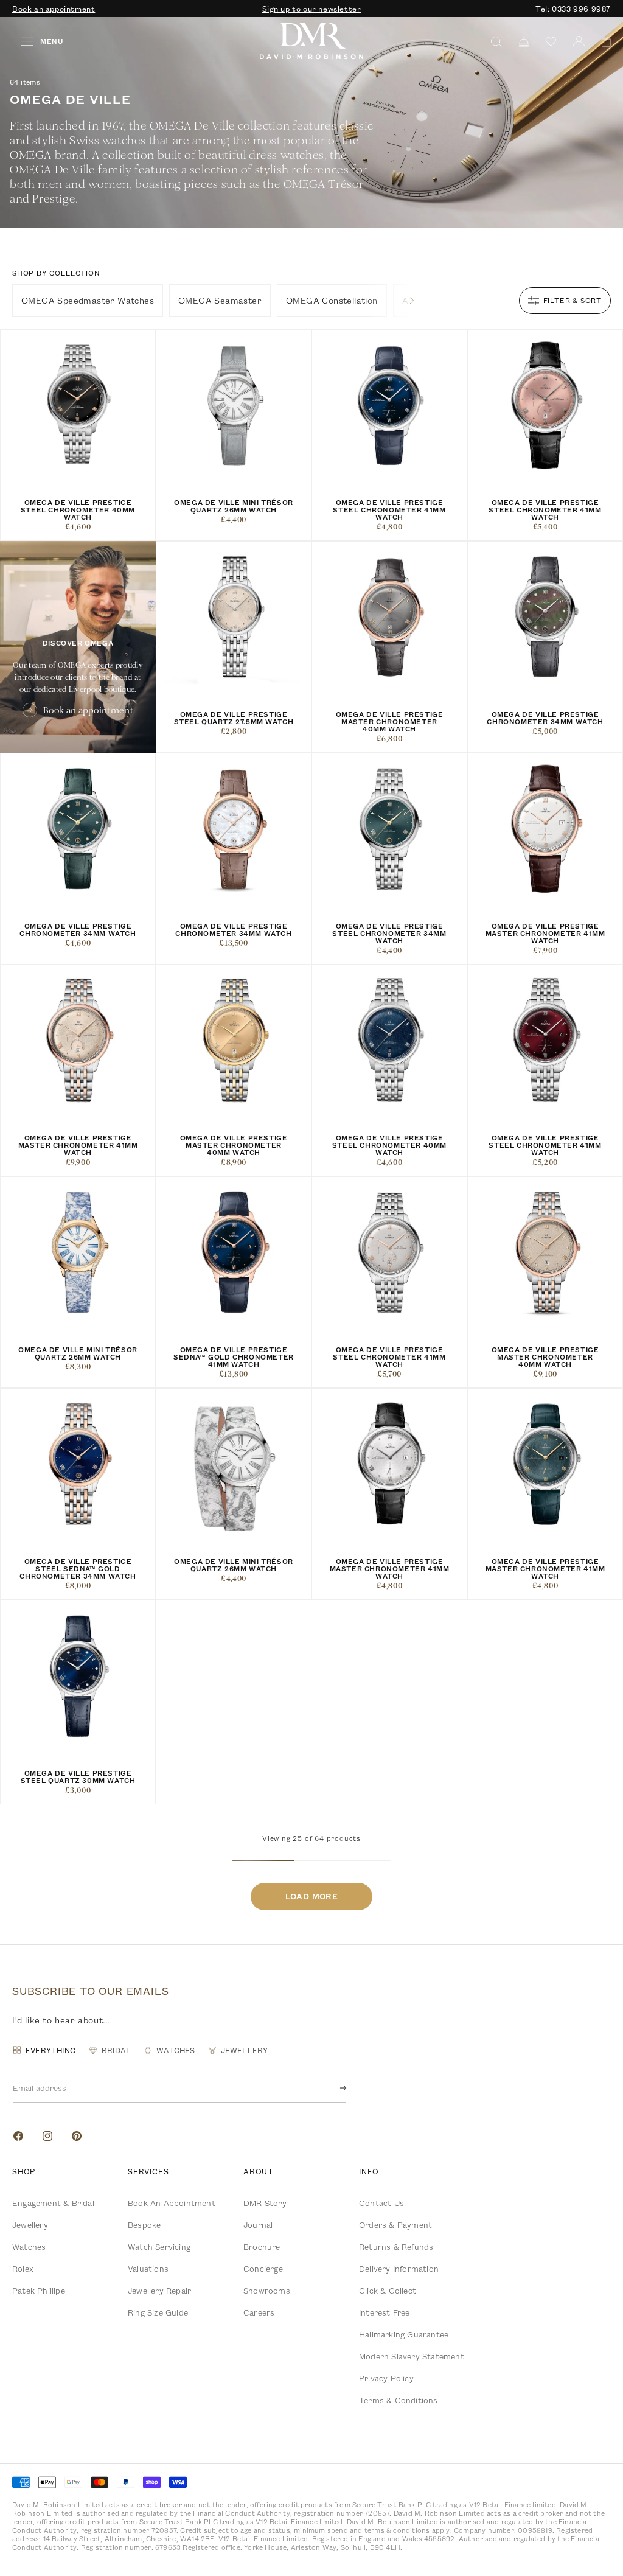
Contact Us (381, 2203)
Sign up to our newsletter (312, 9)
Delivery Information (399, 2269)
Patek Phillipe (39, 2291)
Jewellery (30, 2225)
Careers (259, 2312)
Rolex (23, 2269)
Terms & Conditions (399, 2400)
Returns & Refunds (396, 2247)
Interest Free (385, 2312)
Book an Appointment (172, 2203)
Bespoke (144, 2225)
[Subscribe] (333, 2088)
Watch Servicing (159, 2247)
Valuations (148, 2269)
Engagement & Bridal (53, 2203)
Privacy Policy (386, 2378)
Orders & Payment (395, 2225)
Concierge (263, 2269)
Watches (29, 2247)
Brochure (262, 2247)
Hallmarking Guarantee (404, 2334)
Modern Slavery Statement (412, 2356)
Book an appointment (54, 9)
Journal (258, 2225)
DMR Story (265, 2203)
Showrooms (267, 2291)
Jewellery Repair (159, 2291)
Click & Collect (388, 2291)
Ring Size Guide (158, 2312)
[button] (602, 42)
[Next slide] (412, 301)
